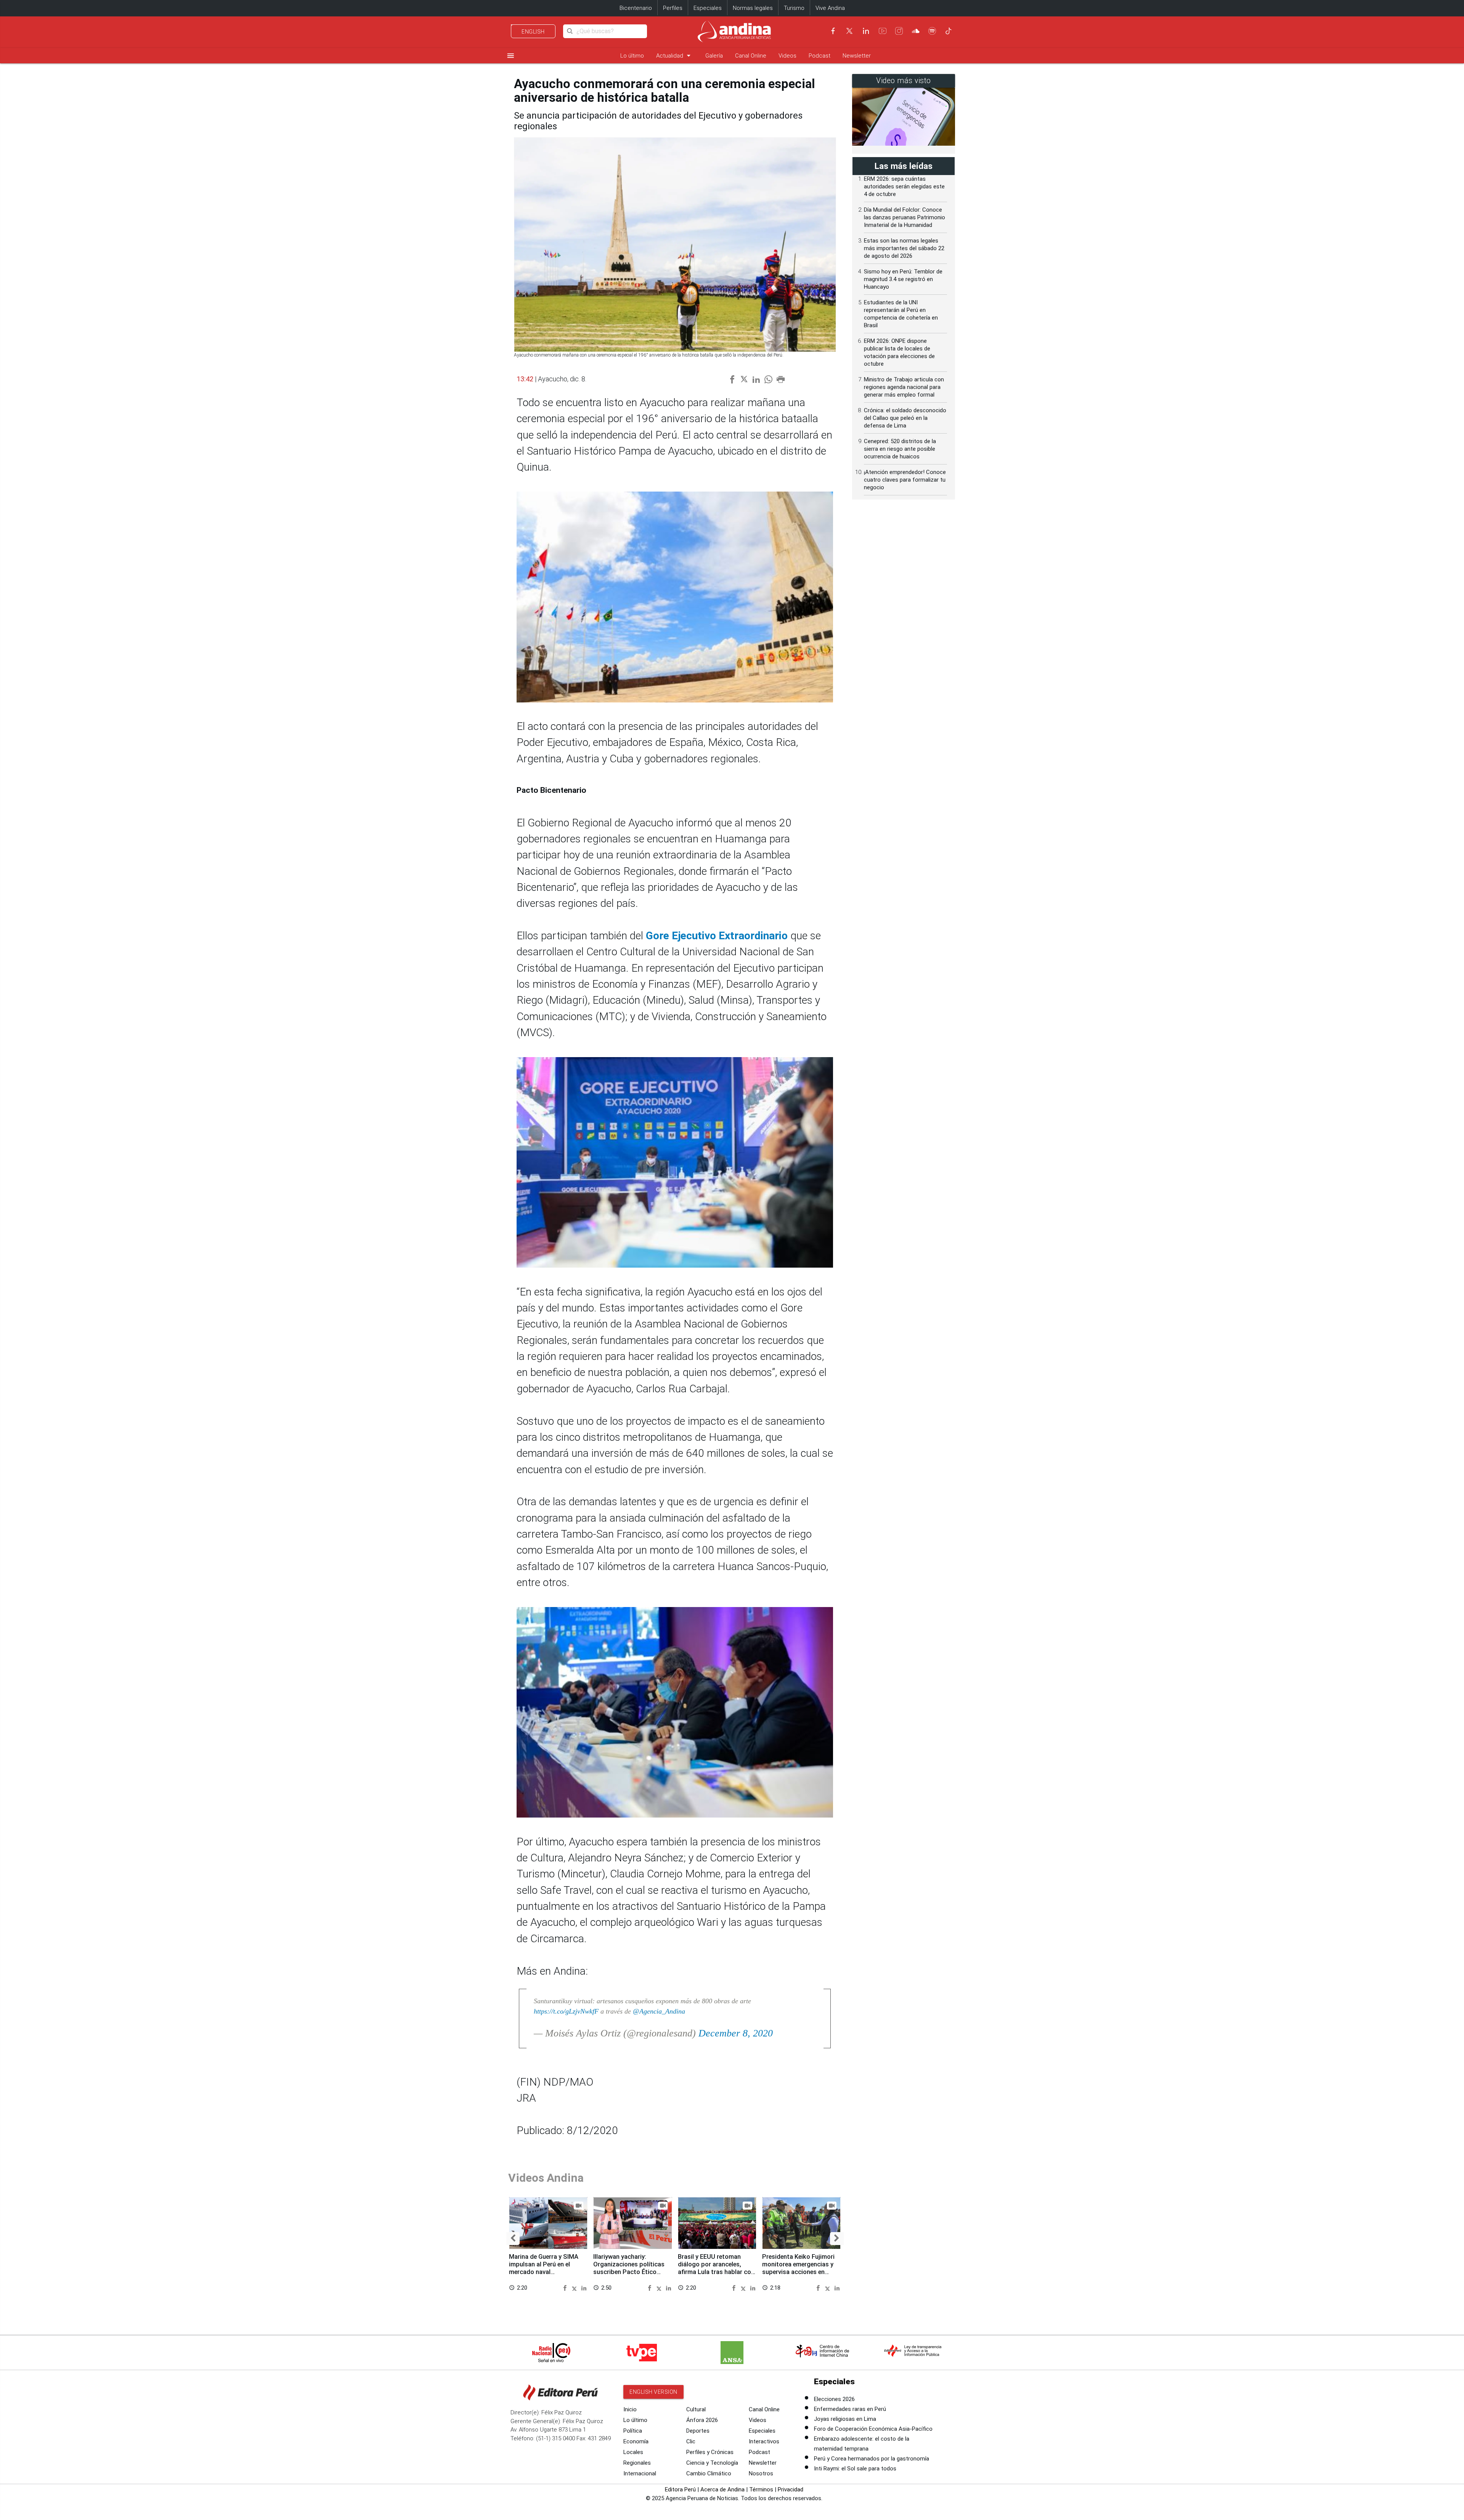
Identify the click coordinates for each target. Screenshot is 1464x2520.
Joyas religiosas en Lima (845, 2419)
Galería (714, 56)
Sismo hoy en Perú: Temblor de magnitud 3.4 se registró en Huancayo (903, 279)
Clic (691, 2441)
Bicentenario (636, 8)
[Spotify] (932, 31)
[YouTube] (883, 31)
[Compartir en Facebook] (566, 2287)
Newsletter (857, 56)
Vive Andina (830, 8)
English (533, 32)
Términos (761, 2489)
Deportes (698, 2431)
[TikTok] (949, 31)
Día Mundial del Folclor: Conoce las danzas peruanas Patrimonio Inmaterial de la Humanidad (905, 217)
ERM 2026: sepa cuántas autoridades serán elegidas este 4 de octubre (904, 186)
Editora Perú (680, 2489)
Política (633, 2431)
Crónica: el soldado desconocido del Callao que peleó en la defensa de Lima (905, 418)
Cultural (696, 2409)
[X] (849, 31)
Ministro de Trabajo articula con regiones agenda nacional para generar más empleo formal (904, 387)
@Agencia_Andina (659, 2011)
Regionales (637, 2463)
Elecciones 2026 (834, 2399)
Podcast (819, 56)
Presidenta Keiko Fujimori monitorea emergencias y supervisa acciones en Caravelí (798, 2268)
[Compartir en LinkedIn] (584, 2287)
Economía (636, 2441)
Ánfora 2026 (702, 2420)
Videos (787, 56)
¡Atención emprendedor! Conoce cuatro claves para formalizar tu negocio (905, 480)
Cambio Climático (709, 2473)
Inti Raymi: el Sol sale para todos (855, 2469)
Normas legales (753, 8)
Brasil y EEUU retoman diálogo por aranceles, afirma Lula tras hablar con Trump (716, 2268)
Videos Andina (546, 2178)
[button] (513, 2239)
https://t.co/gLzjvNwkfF (566, 2011)
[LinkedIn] (866, 31)
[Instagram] (899, 31)
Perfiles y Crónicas (710, 2452)
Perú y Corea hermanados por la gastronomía (872, 2459)
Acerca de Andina (722, 2489)
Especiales (708, 8)
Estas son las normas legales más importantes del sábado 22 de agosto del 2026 (904, 248)
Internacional (640, 2473)
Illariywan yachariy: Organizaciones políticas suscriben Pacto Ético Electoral (629, 2268)
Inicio (630, 2409)
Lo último (632, 56)
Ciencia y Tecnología (712, 2463)
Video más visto (904, 81)
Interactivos (764, 2441)
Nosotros (761, 2473)
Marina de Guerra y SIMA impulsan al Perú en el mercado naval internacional (544, 2268)
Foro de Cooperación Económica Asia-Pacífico (873, 2429)
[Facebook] (833, 31)
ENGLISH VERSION (653, 2392)
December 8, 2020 (736, 2033)
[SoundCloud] (916, 31)
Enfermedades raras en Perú (850, 2409)
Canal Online (751, 56)
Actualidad (675, 55)
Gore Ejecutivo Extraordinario (717, 936)
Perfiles (673, 8)
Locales (633, 2452)
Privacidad (791, 2489)
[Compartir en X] (576, 2287)
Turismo (794, 8)
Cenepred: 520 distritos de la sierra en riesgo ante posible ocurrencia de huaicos (900, 449)
